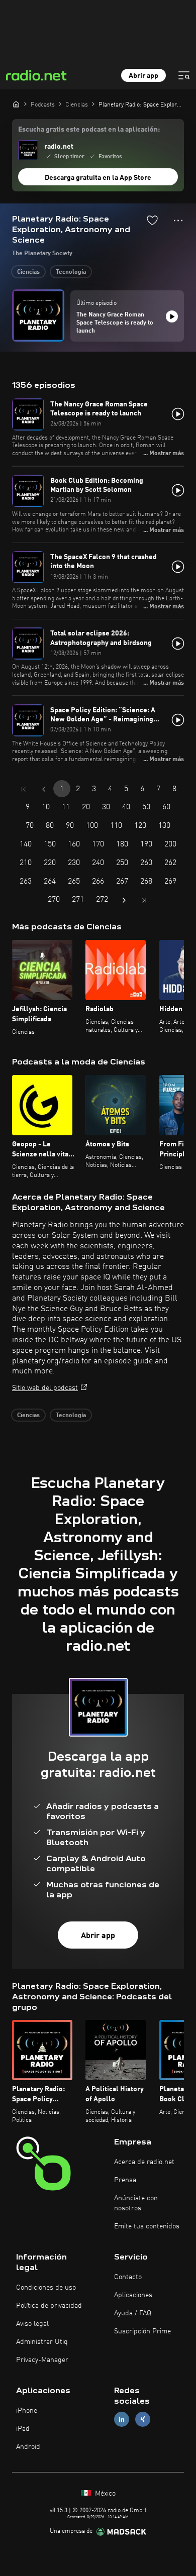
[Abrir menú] (184, 75)
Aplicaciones (133, 2295)
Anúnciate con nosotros (136, 2203)
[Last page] (144, 900)
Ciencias (28, 272)
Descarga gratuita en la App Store (98, 178)
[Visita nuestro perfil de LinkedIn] (122, 2420)
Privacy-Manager (42, 2360)
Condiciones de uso (46, 2288)
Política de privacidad (49, 2306)
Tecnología (71, 272)
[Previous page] (44, 789)
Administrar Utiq (42, 2342)
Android (28, 2447)
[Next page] (124, 900)
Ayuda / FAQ (133, 2313)
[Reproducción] (172, 316)
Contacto (128, 2277)
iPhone (27, 2411)
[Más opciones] (178, 221)
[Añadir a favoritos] (152, 220)
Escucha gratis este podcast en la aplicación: (89, 130)
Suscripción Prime (142, 2331)
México (104, 2494)
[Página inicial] (16, 104)
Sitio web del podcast (45, 1388)
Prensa (125, 2180)
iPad (23, 2429)
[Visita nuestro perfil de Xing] (143, 2420)
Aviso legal (32, 2324)
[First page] (24, 789)
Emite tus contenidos (147, 2226)
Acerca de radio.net (144, 2162)
